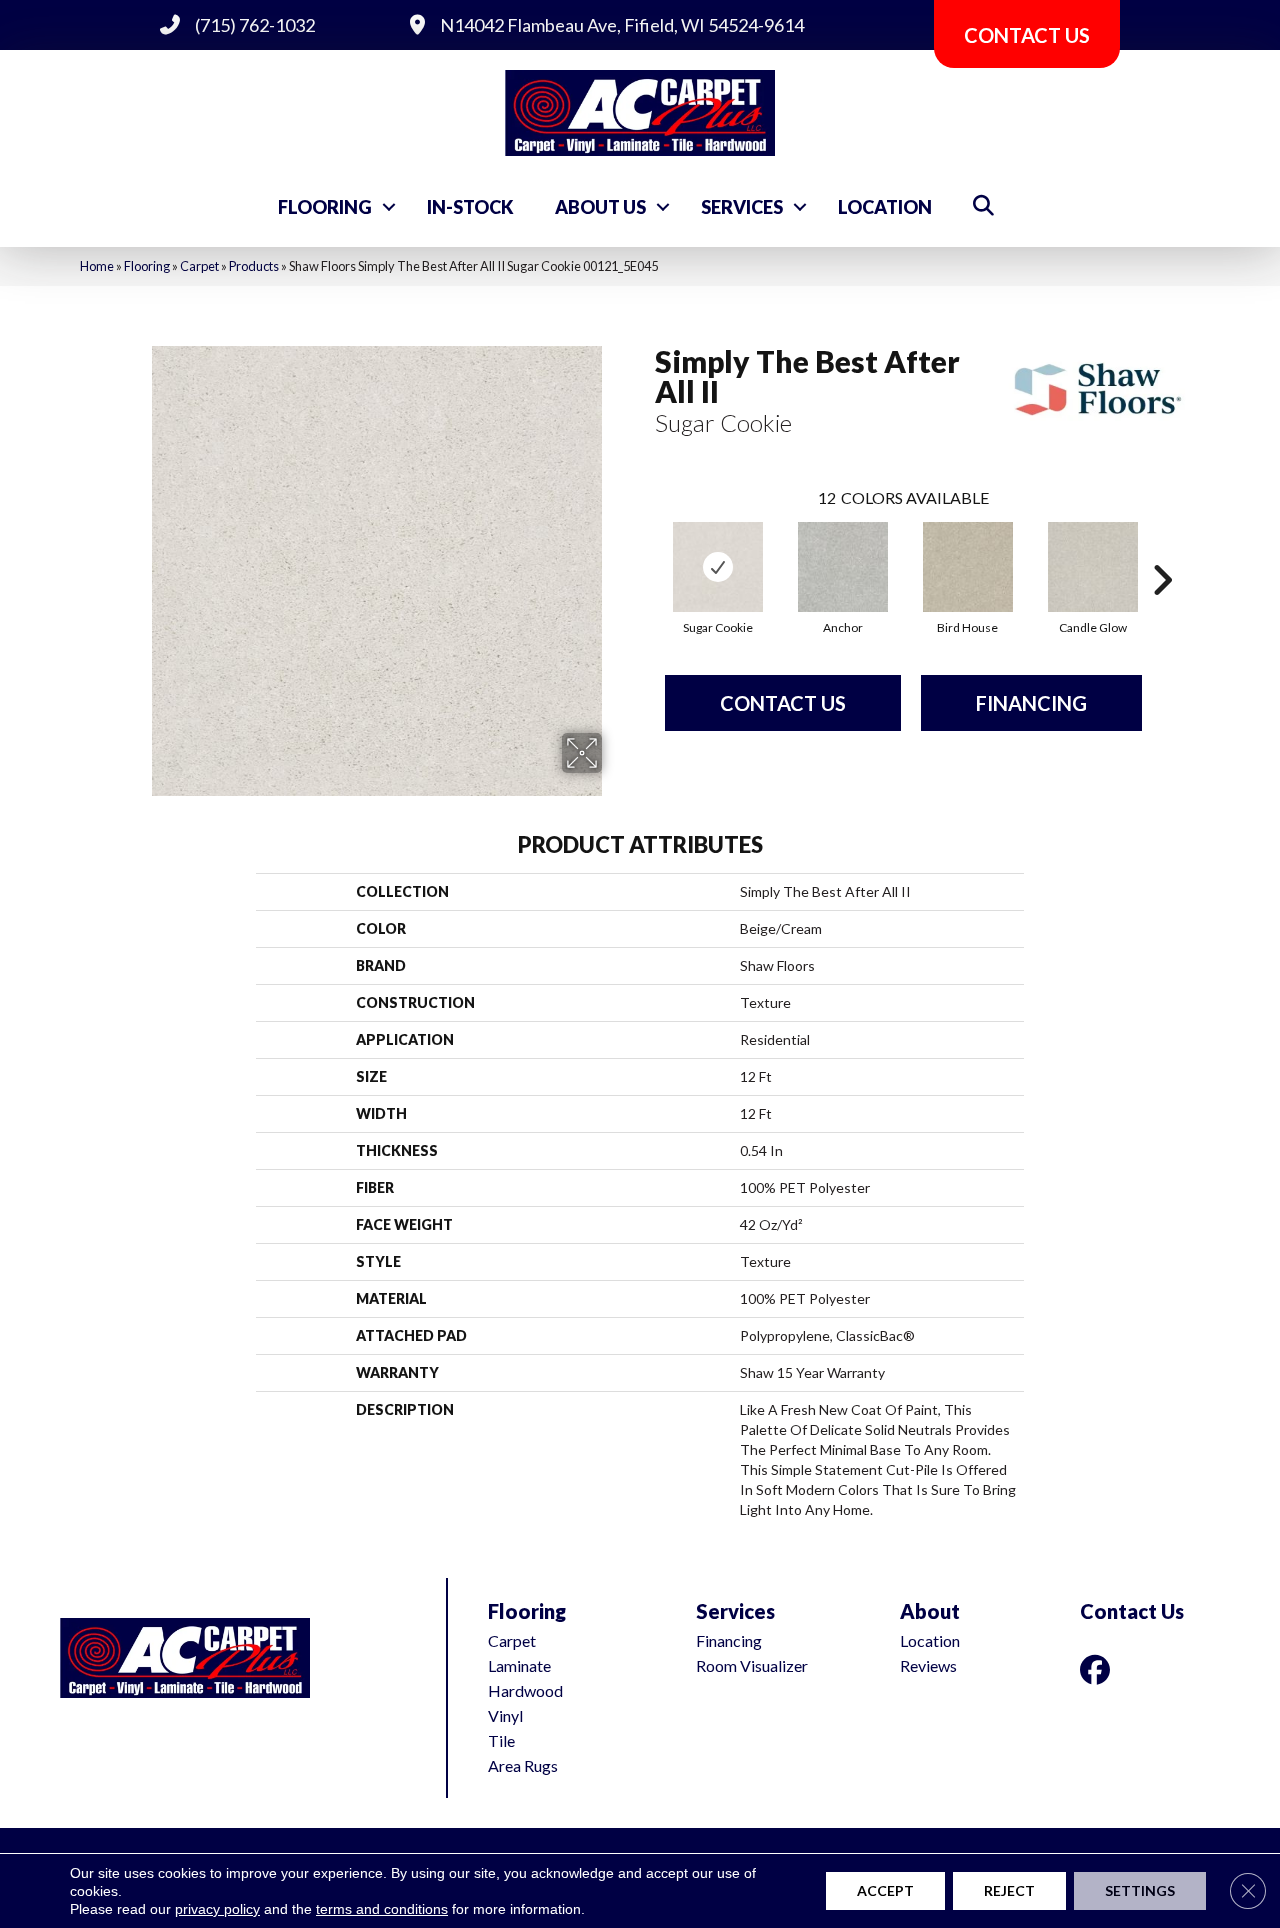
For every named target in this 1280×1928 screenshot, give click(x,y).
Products (254, 266)
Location (885, 207)
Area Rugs (523, 1765)
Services (742, 207)
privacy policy (217, 1909)
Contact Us (783, 703)
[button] (389, 207)
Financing (1031, 703)
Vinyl (505, 1715)
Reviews (928, 1665)
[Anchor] (843, 567)
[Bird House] (968, 567)
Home (97, 266)
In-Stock (470, 207)
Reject (1009, 1890)
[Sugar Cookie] (718, 567)
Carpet (199, 266)
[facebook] (1099, 1669)
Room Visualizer (752, 1665)
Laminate (519, 1665)
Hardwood (525, 1690)
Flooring (325, 207)
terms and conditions (382, 1909)
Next (1162, 550)
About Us (600, 207)
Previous (645, 550)
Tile (501, 1740)
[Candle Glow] (1093, 567)
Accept (885, 1890)
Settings (1140, 1890)
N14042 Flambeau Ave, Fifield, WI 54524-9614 (622, 25)
